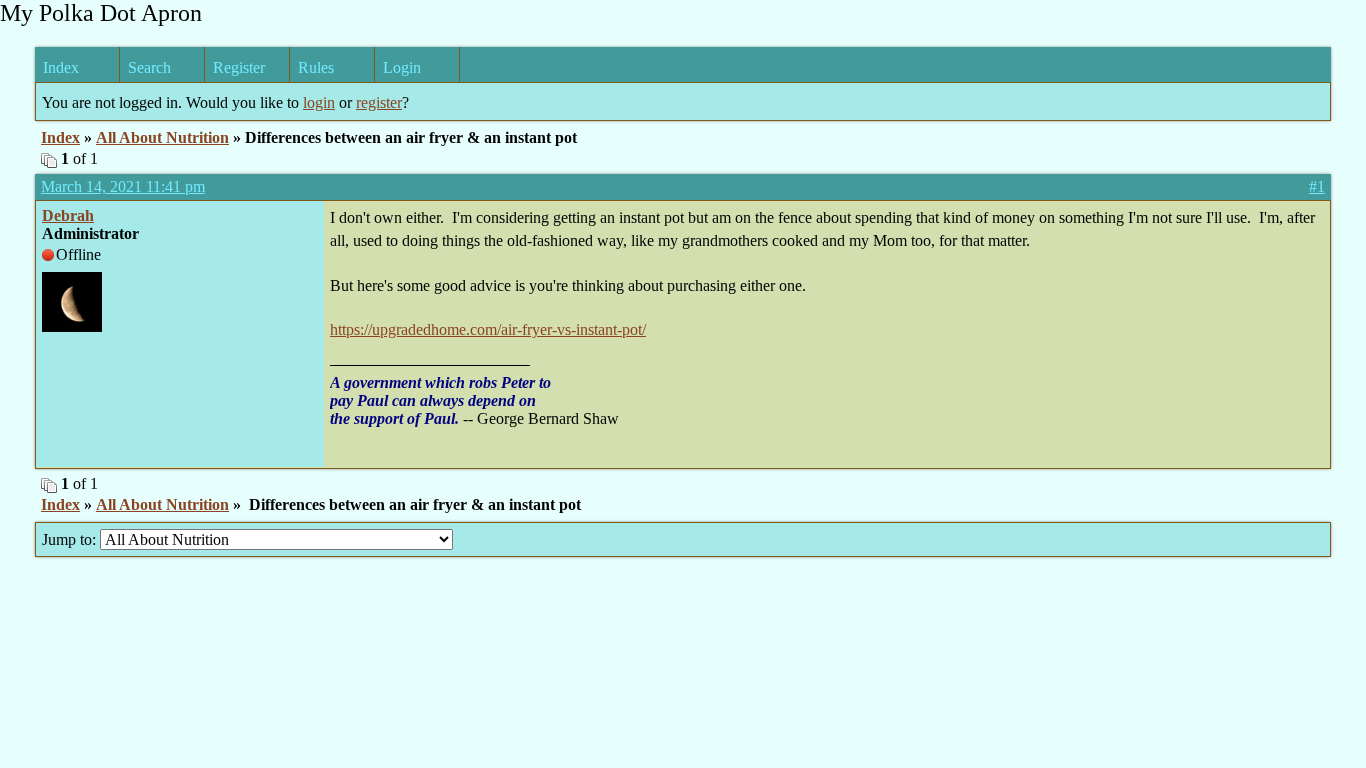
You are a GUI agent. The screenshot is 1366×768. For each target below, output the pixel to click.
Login (402, 67)
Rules (316, 67)
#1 (1317, 186)
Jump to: (71, 539)
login (319, 102)
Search (149, 67)
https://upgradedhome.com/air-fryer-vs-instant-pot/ (488, 329)
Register (239, 67)
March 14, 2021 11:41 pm (123, 186)
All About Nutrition (162, 137)
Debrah (68, 215)
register (379, 102)
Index (61, 67)
